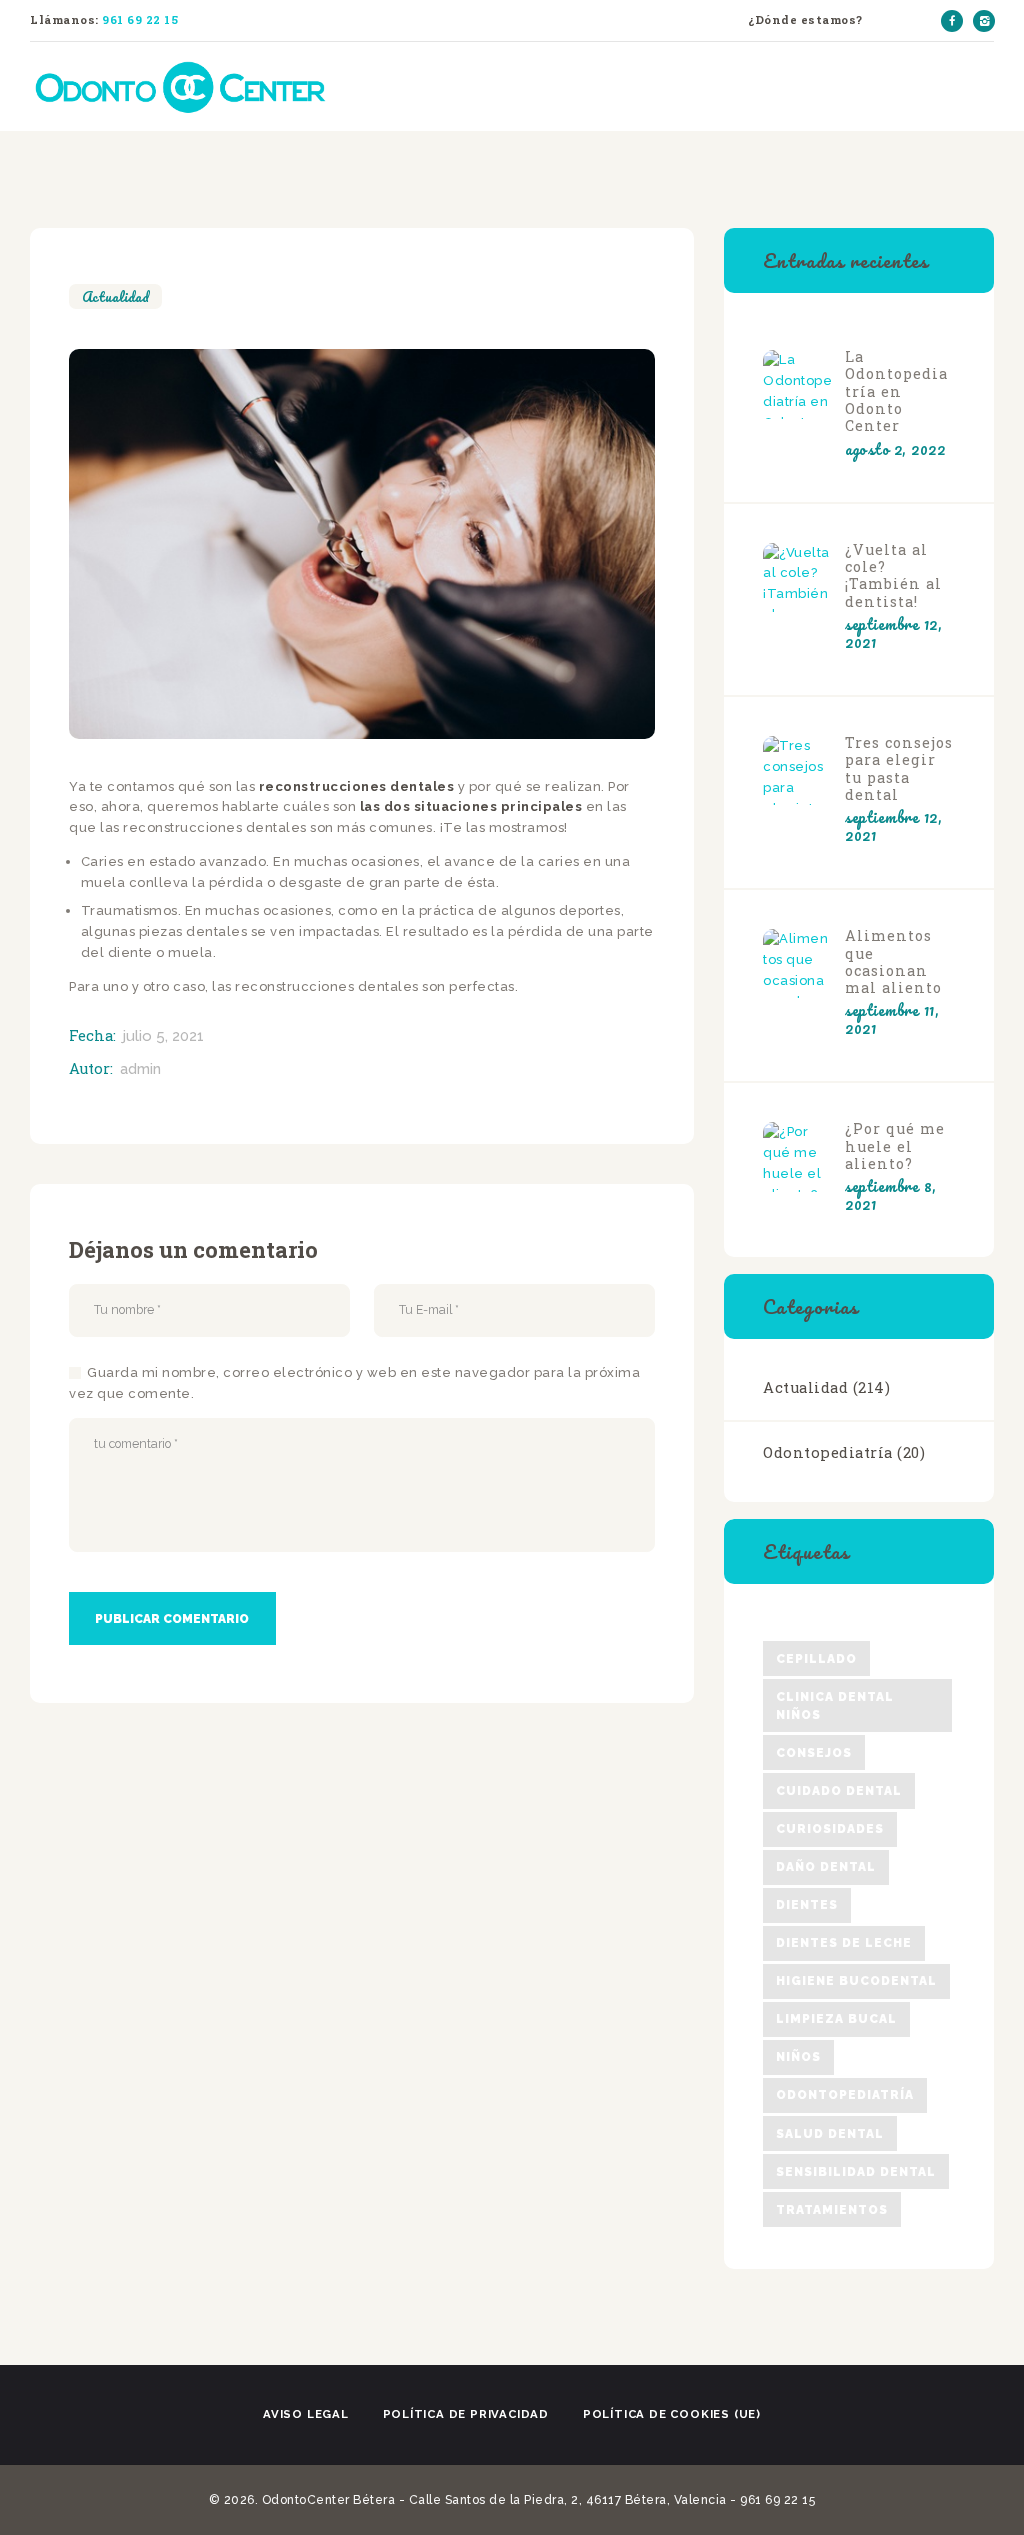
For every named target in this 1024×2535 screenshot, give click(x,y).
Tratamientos (832, 2210)
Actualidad (115, 296)
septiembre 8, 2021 (891, 1195)
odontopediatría (845, 2095)
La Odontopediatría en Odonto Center (896, 391)
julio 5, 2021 (163, 1036)
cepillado (816, 1659)
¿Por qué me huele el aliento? (895, 1146)
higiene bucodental (856, 1981)
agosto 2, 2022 (895, 449)
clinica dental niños (835, 1706)
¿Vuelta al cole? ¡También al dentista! (893, 575)
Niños (798, 2057)
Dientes (807, 1905)
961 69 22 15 (140, 19)
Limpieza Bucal (836, 2019)
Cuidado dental (839, 1791)
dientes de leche (844, 1943)
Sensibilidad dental (856, 2172)
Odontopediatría (828, 1452)
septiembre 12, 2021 (893, 633)
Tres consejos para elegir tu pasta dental (899, 768)
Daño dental (826, 1867)
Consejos (814, 1753)
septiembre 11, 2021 (892, 1019)
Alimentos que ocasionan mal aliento (893, 961)
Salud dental (830, 2134)
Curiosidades (830, 1829)
